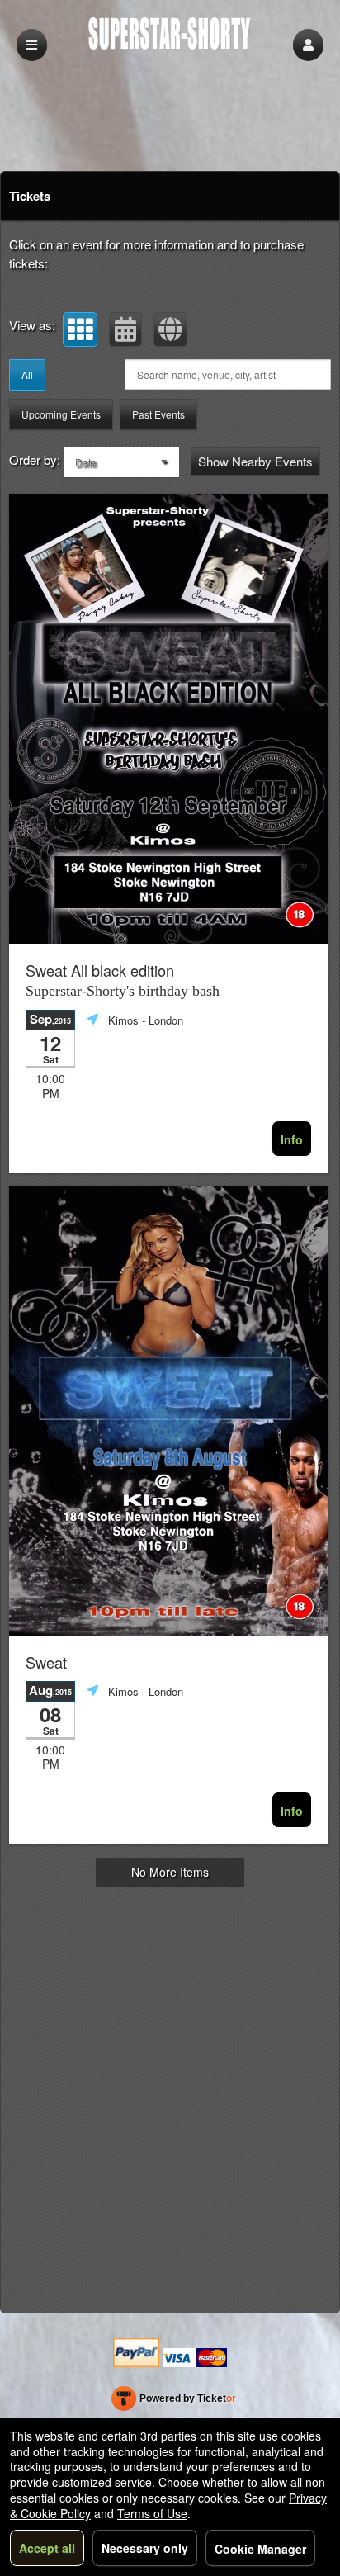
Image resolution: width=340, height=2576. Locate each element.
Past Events (158, 414)
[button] (308, 45)
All (27, 374)
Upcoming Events (61, 414)
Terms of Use (152, 2513)
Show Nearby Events (255, 461)
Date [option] (86, 462)
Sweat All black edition (123, 980)
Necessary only (145, 2548)
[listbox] (121, 462)
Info (292, 1139)
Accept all (47, 2548)
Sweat (46, 1662)
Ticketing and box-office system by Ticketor (174, 2402)
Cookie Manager (260, 2549)
